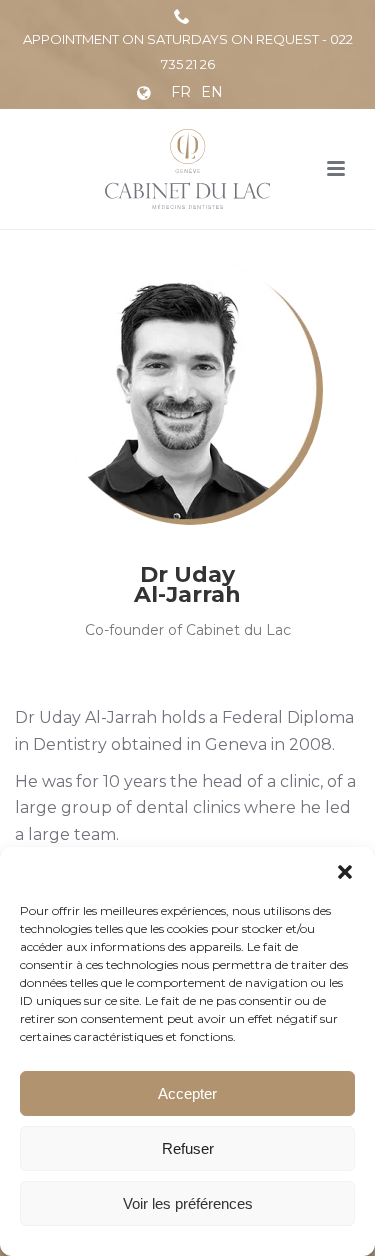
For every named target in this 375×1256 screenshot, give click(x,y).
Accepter (187, 1093)
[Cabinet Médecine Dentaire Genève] (187, 169)
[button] (345, 872)
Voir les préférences (188, 1203)
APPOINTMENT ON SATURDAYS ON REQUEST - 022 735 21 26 (188, 51)
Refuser (188, 1148)
